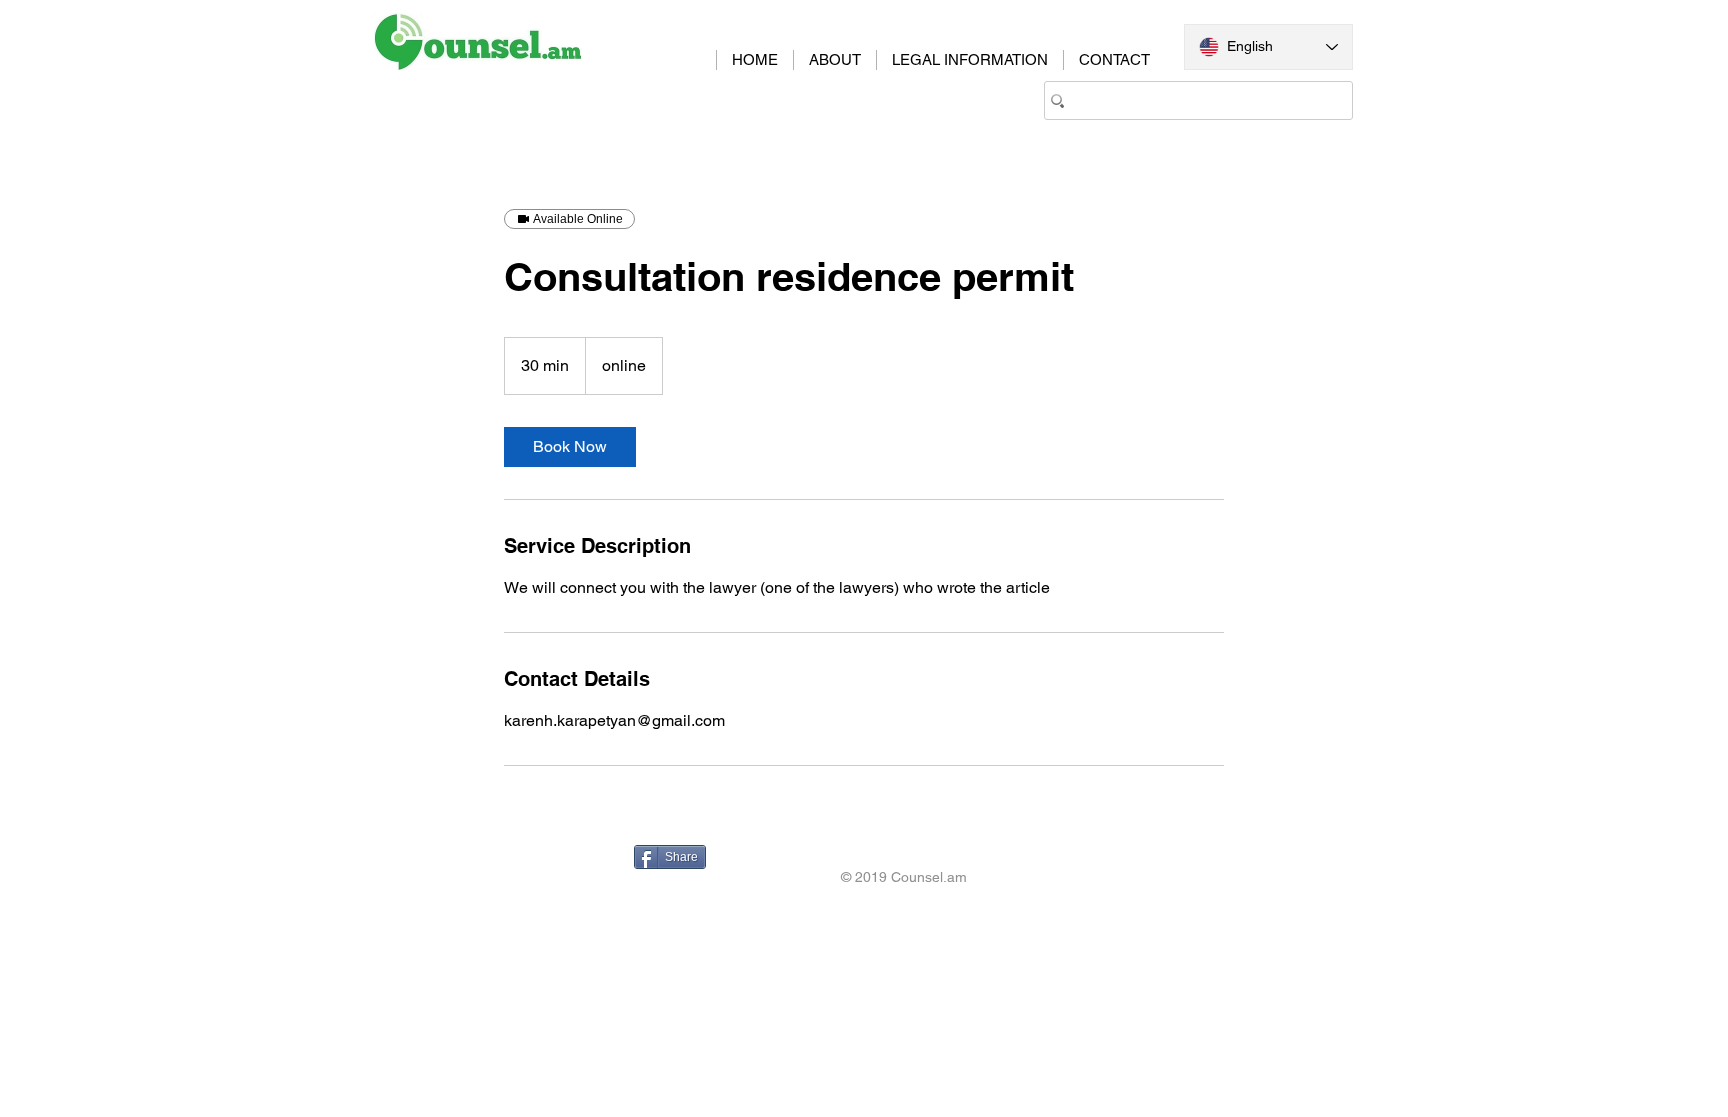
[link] (570, 447)
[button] (969, 60)
